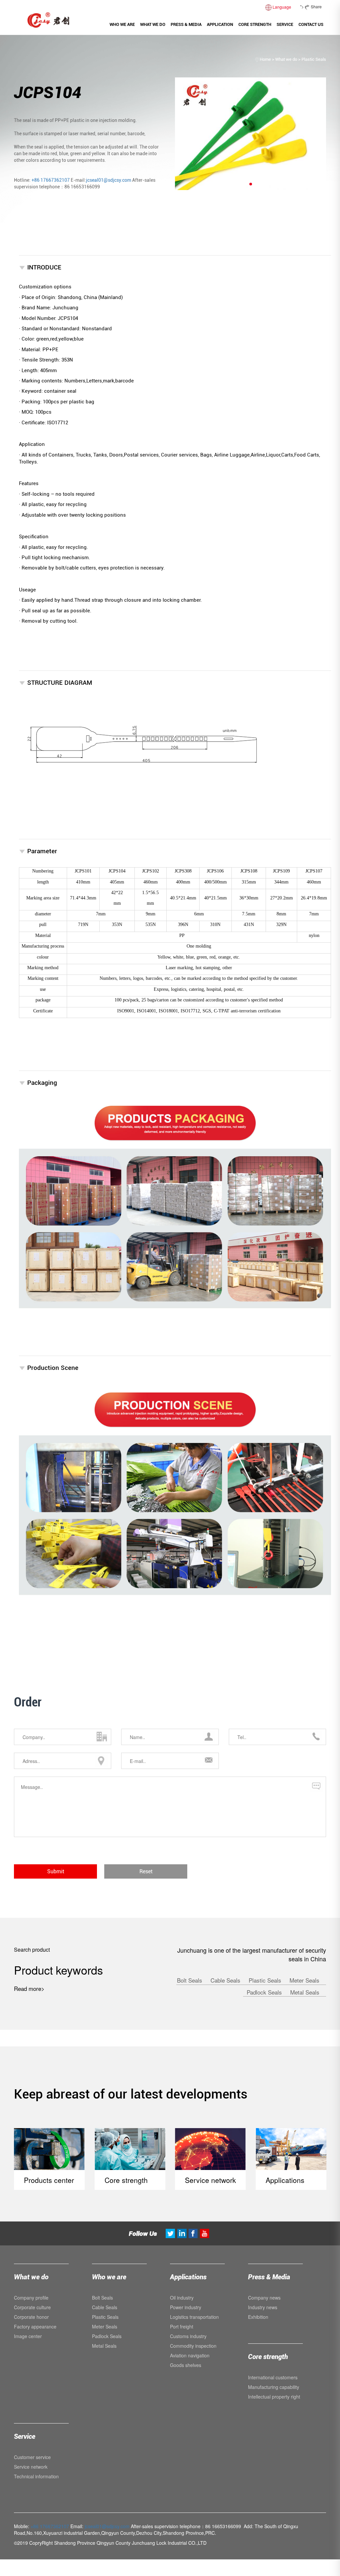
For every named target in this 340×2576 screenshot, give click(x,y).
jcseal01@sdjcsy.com (109, 180)
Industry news (263, 2307)
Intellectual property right (274, 2397)
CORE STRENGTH (255, 24)
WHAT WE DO (153, 24)
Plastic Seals (314, 59)
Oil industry (182, 2298)
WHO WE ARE (122, 24)
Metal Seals (305, 1992)
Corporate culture (32, 2307)
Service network (31, 2467)
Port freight (182, 2326)
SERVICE (285, 24)
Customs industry (188, 2336)
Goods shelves (186, 2365)
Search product (32, 1950)
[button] (251, 184)
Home (265, 59)
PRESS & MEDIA (186, 24)
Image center (28, 2336)
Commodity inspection (193, 2346)
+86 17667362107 (51, 180)
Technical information (36, 2476)
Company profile (31, 2298)
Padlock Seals (265, 1992)
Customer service (32, 2457)
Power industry (186, 2307)
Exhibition (258, 2317)
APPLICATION (220, 24)
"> (311, 6)
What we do (286, 59)
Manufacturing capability (274, 2387)
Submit (56, 1871)
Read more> (29, 1988)
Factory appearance (35, 2326)
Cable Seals (226, 1980)
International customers (273, 2377)
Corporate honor (31, 2317)
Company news (264, 2298)
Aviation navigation (190, 2355)
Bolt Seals (190, 1980)
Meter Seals (304, 1980)
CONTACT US (311, 24)
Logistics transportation (194, 2317)
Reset (146, 1871)
